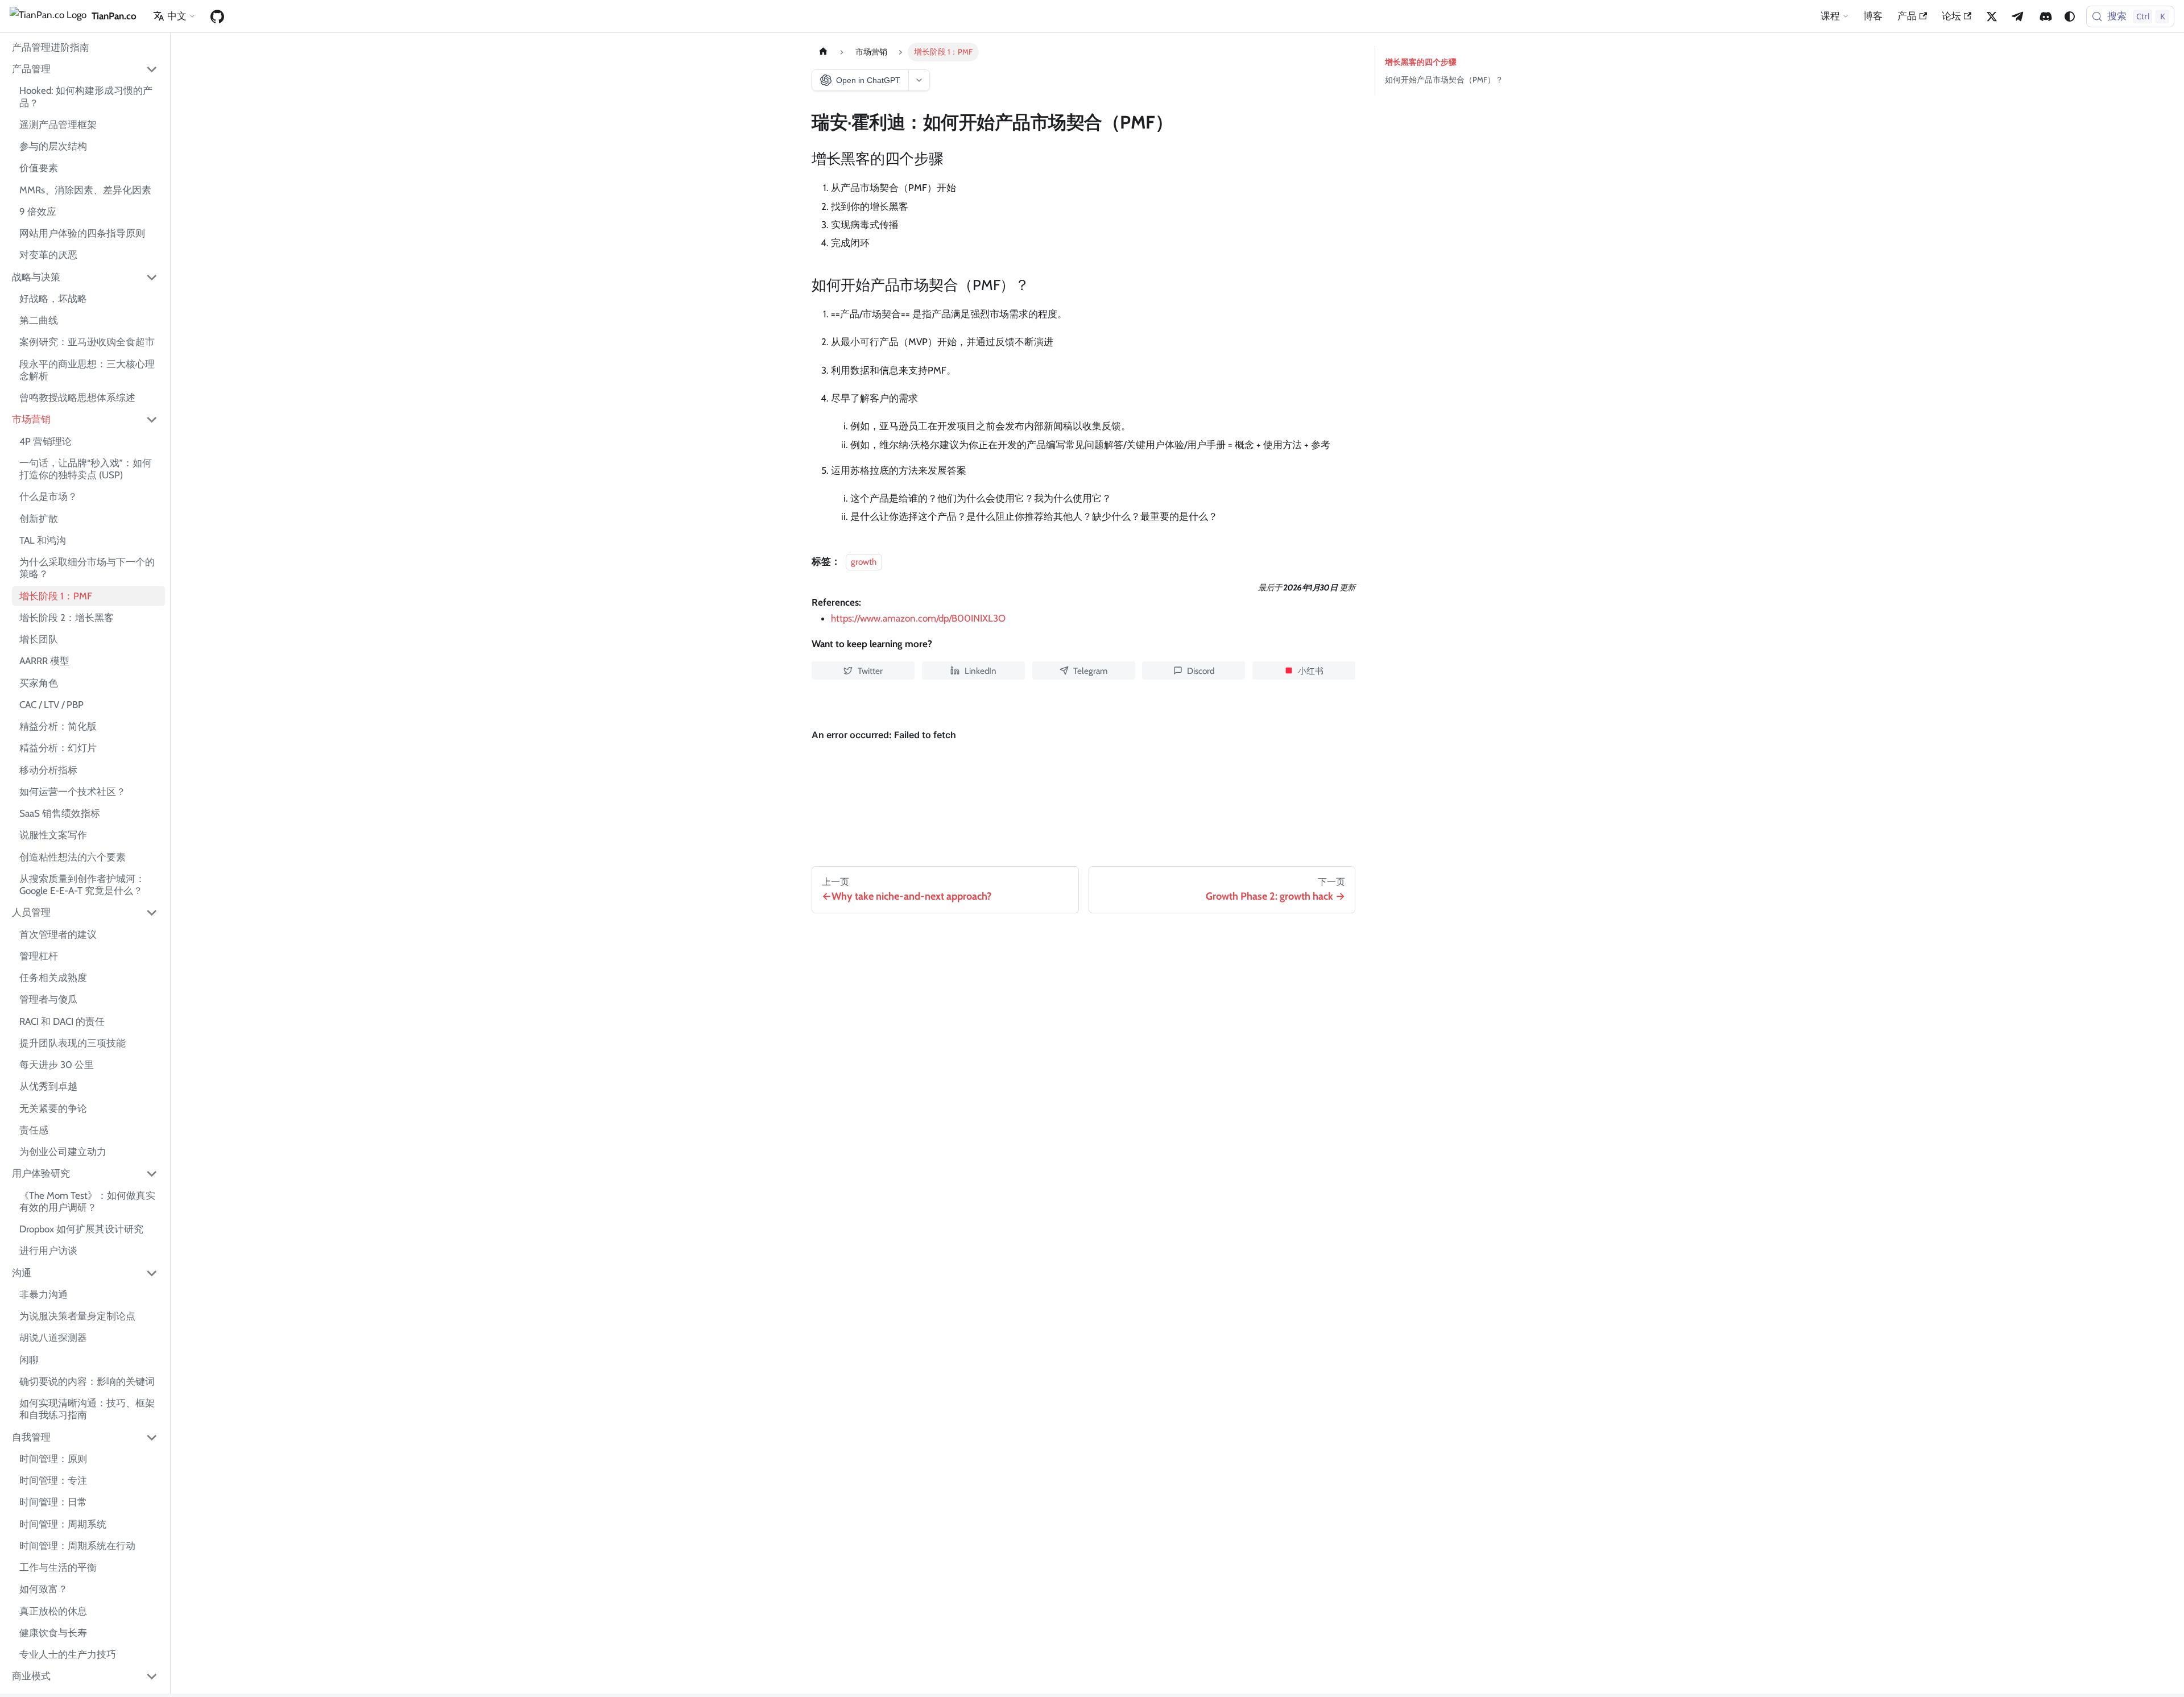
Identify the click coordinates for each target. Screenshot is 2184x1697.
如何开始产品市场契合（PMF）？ (1444, 80)
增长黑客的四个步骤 (1421, 62)
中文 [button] (177, 16)
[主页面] (823, 52)
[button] (85, 69)
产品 (1907, 16)
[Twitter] (1992, 16)
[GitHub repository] (217, 16)
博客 (1873, 16)
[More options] (919, 80)
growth (864, 562)
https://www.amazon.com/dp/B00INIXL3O (918, 618)
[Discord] (2046, 16)
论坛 (1951, 16)
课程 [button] (1830, 16)
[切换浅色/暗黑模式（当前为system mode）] (2070, 16)
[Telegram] (2018, 16)
